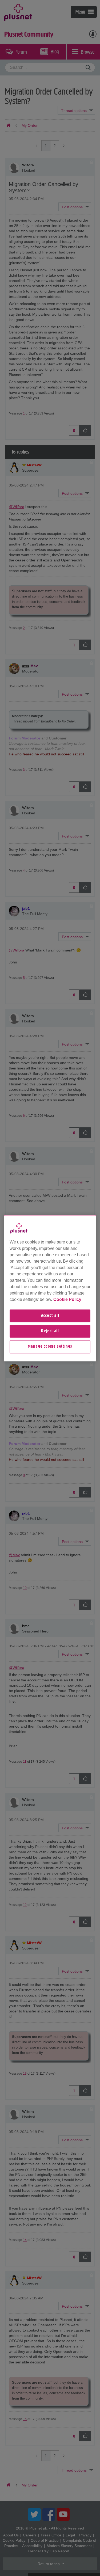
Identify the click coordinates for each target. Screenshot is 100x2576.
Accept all (50, 1316)
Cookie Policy (67, 1299)
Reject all (50, 1331)
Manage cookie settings (50, 1347)
